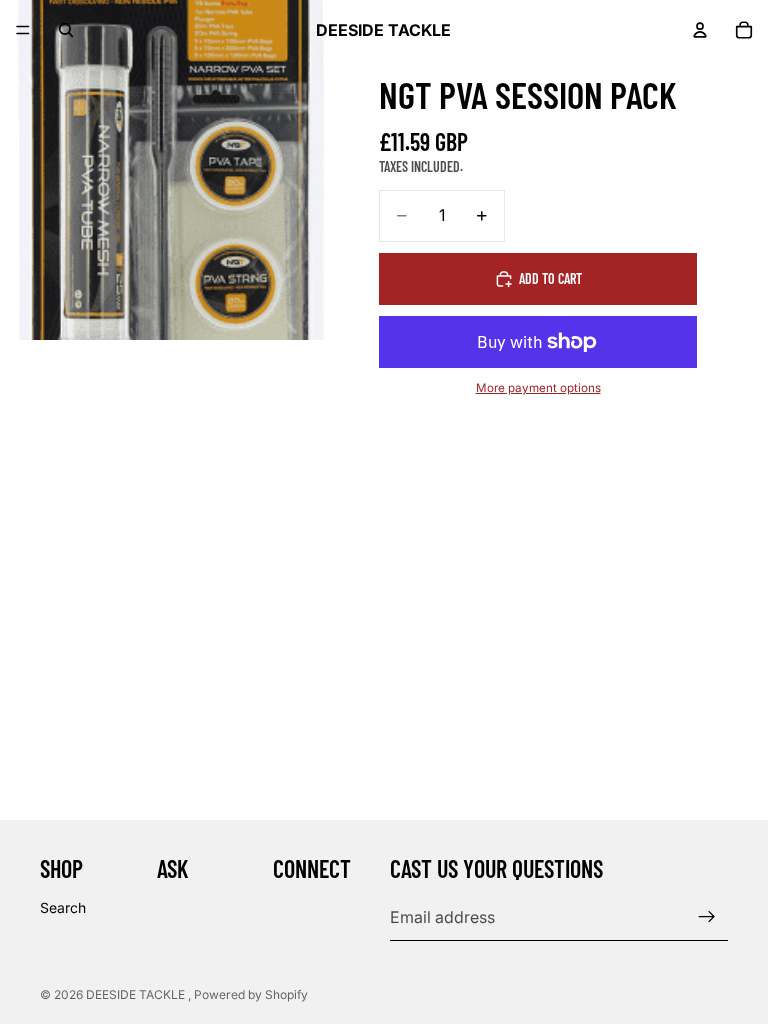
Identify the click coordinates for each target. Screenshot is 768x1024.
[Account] (700, 30)
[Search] (66, 30)
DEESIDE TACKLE (137, 994)
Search (63, 907)
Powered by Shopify (251, 994)
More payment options (538, 388)
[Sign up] (707, 917)
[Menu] (23, 30)
